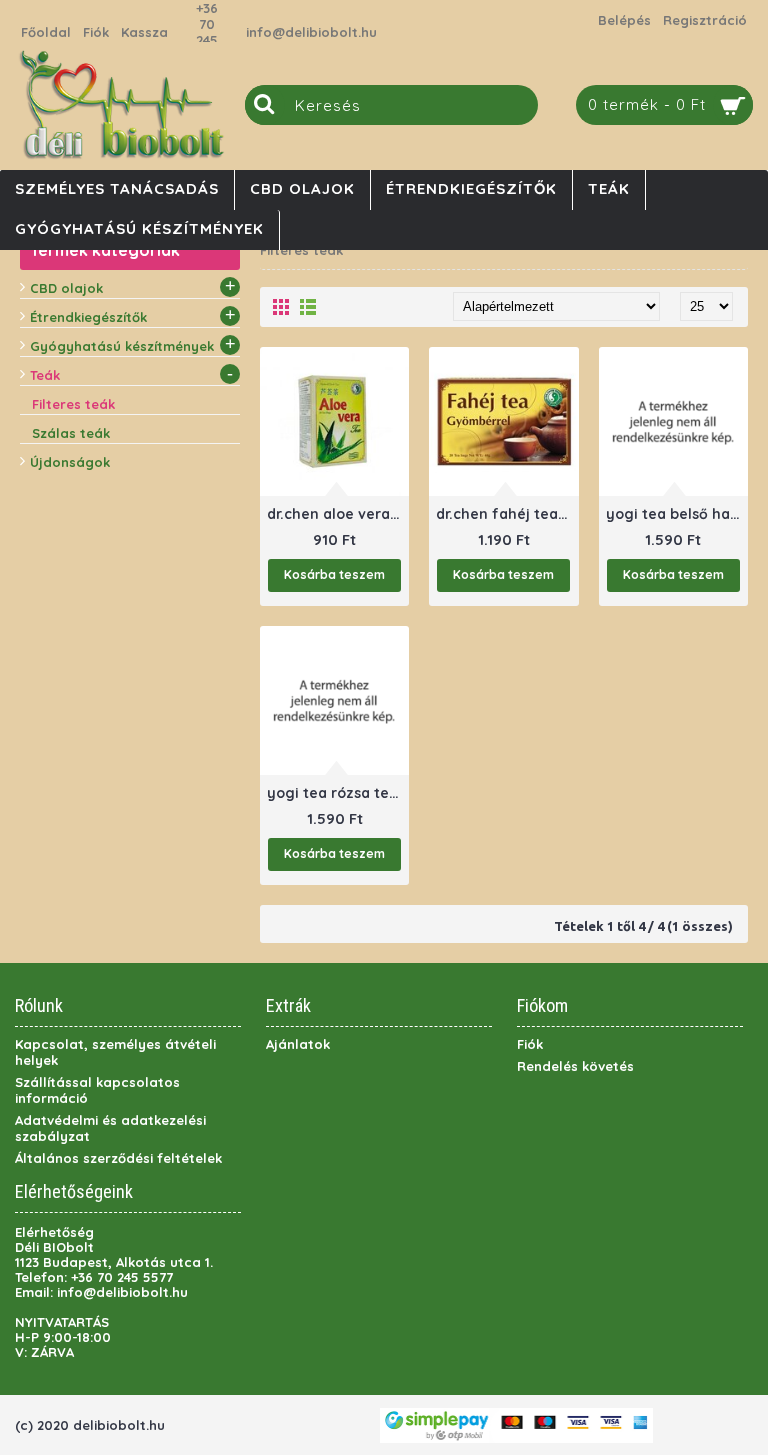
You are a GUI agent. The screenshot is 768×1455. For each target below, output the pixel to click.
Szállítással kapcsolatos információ (97, 1090)
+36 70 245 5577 (207, 32)
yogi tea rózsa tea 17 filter (338, 793)
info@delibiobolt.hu (311, 32)
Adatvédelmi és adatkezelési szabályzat (110, 1128)
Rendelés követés (575, 1066)
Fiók (530, 1044)
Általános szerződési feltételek (118, 1158)
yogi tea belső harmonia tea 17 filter (677, 514)
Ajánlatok (298, 1044)
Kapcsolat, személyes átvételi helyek (115, 1052)
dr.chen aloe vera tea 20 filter (338, 514)
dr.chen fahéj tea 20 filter (507, 514)
